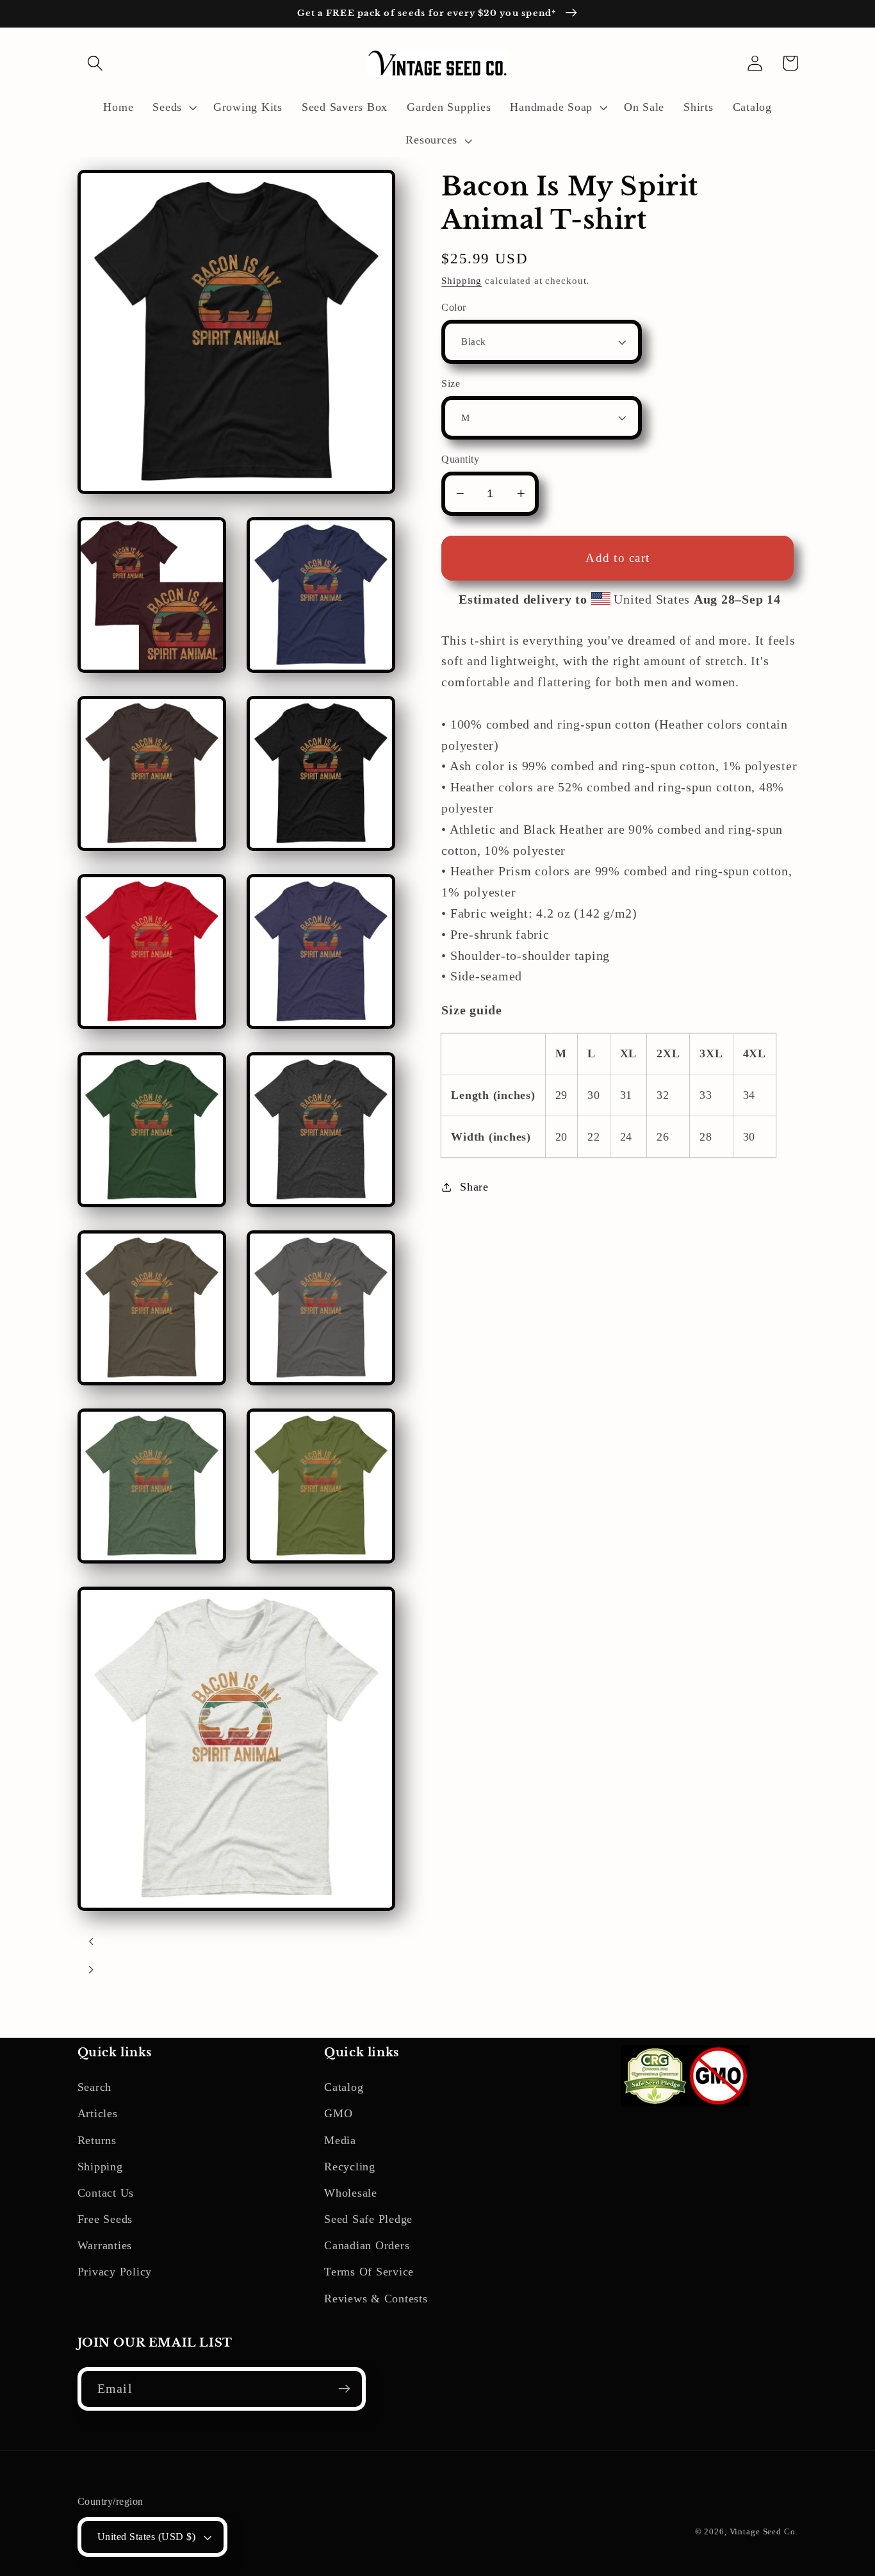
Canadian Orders (367, 2245)
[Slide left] (92, 1941)
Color (454, 308)
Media (340, 2140)
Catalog (344, 2087)
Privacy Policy (115, 2272)
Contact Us (106, 2193)
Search (95, 2087)
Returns (97, 2140)
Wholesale (351, 2193)
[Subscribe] (344, 2389)
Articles (98, 2113)
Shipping (462, 281)
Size (451, 384)
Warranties (105, 2245)
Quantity (460, 459)
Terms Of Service (369, 2272)
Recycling (350, 2167)
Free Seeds (105, 2219)
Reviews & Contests (376, 2299)
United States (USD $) (147, 2537)
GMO (338, 2113)
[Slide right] (92, 1969)
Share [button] (474, 1187)
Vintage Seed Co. (764, 2532)
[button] (95, 63)
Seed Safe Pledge (368, 2219)
